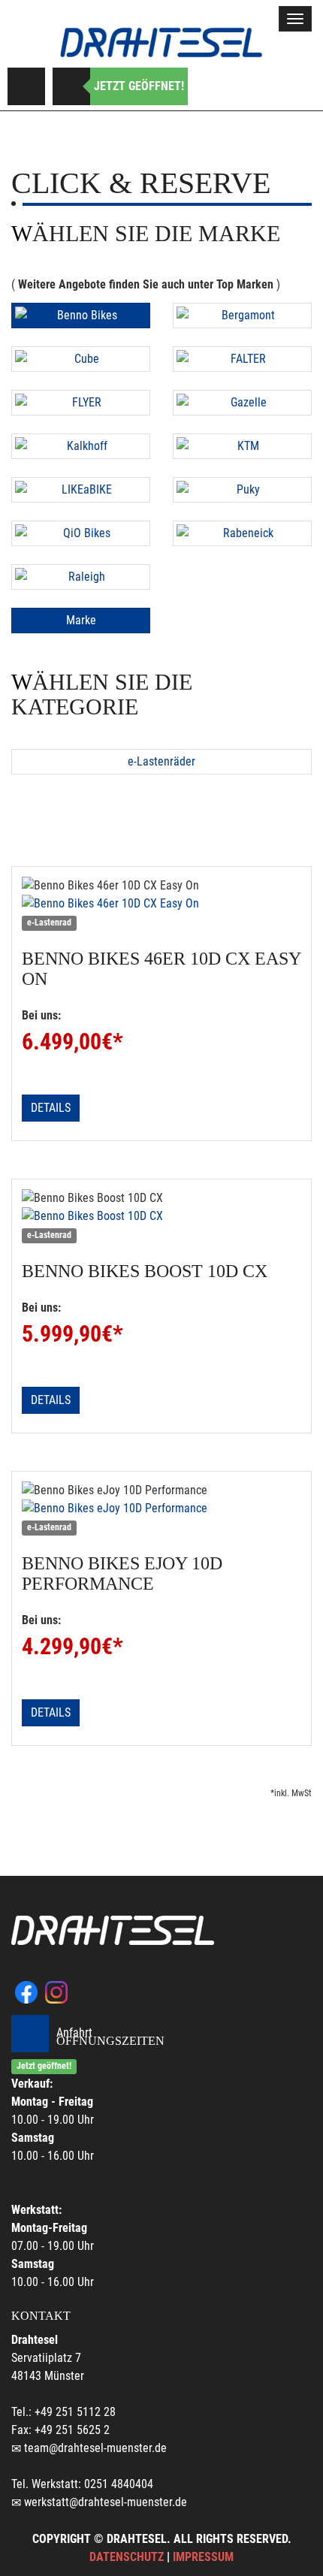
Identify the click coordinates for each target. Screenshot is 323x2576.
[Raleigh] (81, 577)
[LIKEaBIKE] (81, 490)
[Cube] (81, 359)
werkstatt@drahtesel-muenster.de (106, 2502)
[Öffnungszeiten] (71, 86)
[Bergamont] (242, 316)
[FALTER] (242, 359)
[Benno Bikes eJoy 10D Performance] (161, 1508)
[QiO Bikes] (81, 533)
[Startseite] (161, 42)
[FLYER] (81, 403)
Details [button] (51, 1108)
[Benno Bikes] (81, 316)
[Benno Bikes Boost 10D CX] (161, 1216)
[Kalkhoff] (81, 446)
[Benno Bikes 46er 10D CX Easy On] (161, 904)
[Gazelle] (242, 403)
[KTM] (242, 446)
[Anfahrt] (26, 86)
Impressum (203, 2557)
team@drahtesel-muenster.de (95, 2448)
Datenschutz (127, 2557)
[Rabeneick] (242, 533)
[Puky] (242, 490)
